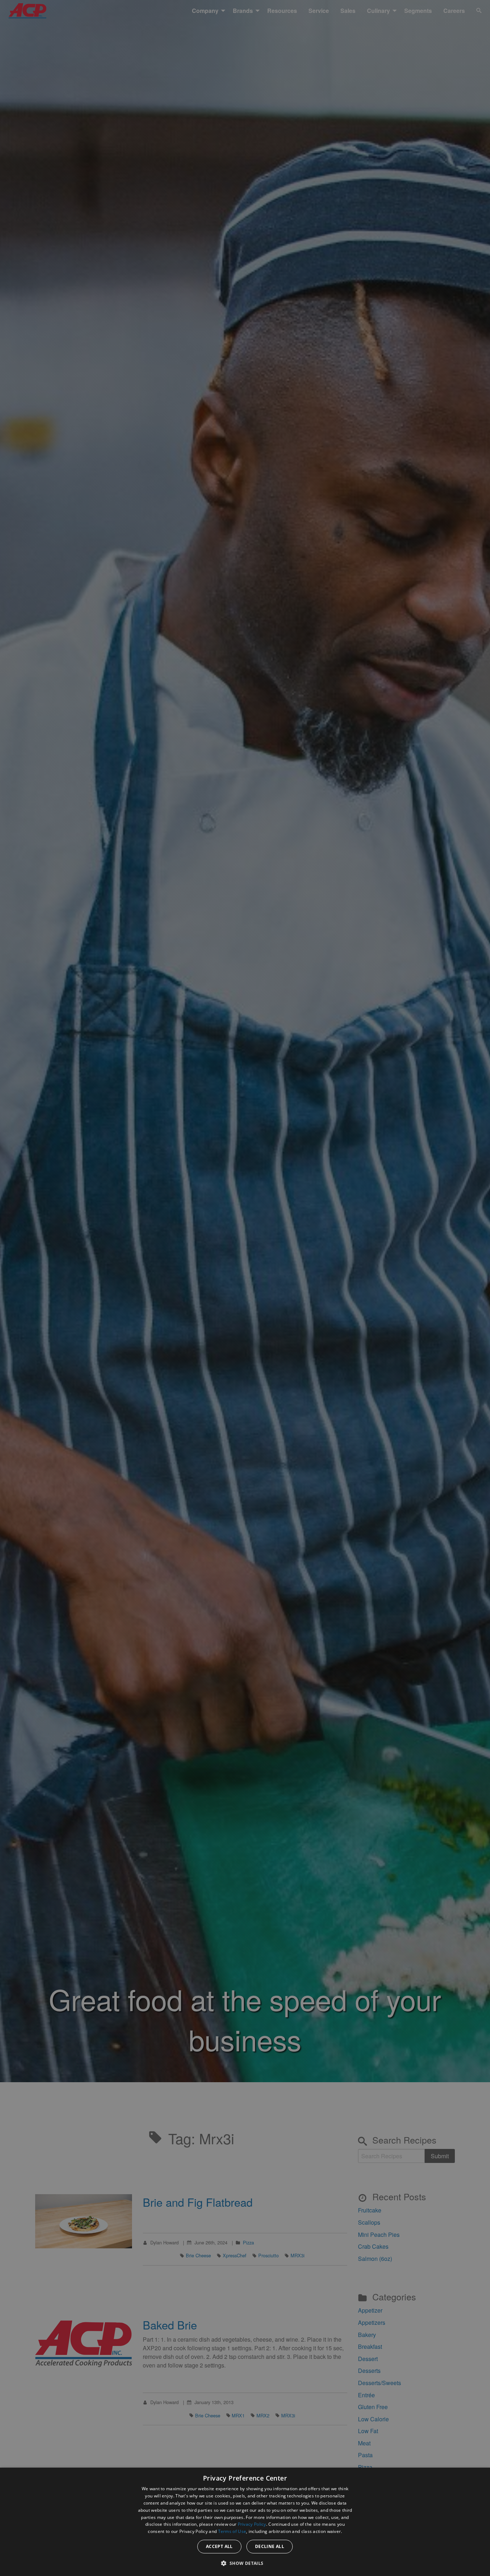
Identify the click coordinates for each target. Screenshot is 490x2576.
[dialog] (245, 2522)
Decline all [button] (270, 2546)
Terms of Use (232, 2531)
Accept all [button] (219, 2546)
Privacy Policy (252, 2524)
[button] (245, 2563)
